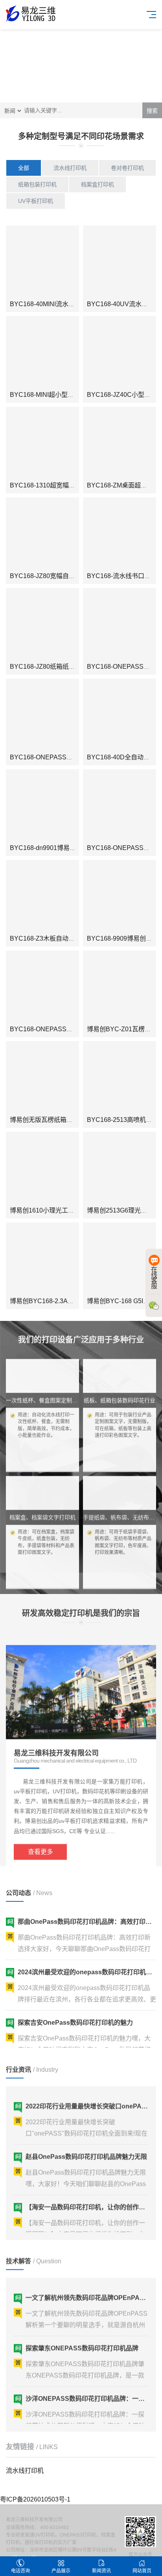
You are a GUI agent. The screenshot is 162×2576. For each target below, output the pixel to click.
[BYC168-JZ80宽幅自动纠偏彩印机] (42, 534)
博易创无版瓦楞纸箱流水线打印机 (57, 1120)
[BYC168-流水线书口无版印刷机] (120, 534)
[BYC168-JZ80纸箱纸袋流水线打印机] (42, 625)
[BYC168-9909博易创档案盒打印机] (120, 896)
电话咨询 (20, 2571)
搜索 (152, 111)
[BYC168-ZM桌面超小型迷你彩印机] (120, 443)
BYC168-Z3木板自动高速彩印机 (55, 938)
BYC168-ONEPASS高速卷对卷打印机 (63, 757)
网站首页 (142, 2571)
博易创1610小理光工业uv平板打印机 (61, 1210)
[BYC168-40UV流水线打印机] (120, 262)
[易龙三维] (31, 13)
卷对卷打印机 (127, 168)
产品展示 (61, 2571)
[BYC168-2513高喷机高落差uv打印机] (120, 1078)
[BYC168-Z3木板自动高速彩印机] (42, 896)
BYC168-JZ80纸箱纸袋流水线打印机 (61, 667)
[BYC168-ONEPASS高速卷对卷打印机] (42, 715)
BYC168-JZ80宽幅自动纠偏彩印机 (58, 576)
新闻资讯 (101, 2571)
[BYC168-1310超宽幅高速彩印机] (42, 443)
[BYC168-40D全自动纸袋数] (120, 715)
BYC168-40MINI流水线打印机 (52, 304)
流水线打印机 (70, 168)
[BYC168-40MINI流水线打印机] (42, 262)
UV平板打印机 (36, 201)
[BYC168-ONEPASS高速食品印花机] (120, 806)
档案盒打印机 (98, 184)
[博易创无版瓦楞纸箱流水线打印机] (42, 1078)
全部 (24, 168)
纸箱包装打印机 (37, 184)
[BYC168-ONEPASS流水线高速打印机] (120, 625)
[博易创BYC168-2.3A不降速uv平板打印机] (42, 1259)
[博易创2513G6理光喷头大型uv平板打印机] (120, 1168)
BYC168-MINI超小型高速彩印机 (54, 395)
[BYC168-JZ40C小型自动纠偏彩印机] (120, 353)
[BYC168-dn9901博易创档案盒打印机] (42, 806)
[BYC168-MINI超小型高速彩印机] (42, 353)
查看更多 (40, 1839)
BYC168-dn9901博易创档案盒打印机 (62, 848)
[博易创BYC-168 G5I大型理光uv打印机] (120, 1259)
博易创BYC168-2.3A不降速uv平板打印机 (67, 1301)
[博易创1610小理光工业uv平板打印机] (42, 1168)
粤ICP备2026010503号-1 (35, 2499)
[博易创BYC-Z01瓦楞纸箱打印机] (120, 987)
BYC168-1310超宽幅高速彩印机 (55, 485)
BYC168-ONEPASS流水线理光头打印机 (66, 1029)
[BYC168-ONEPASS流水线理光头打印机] (42, 987)
